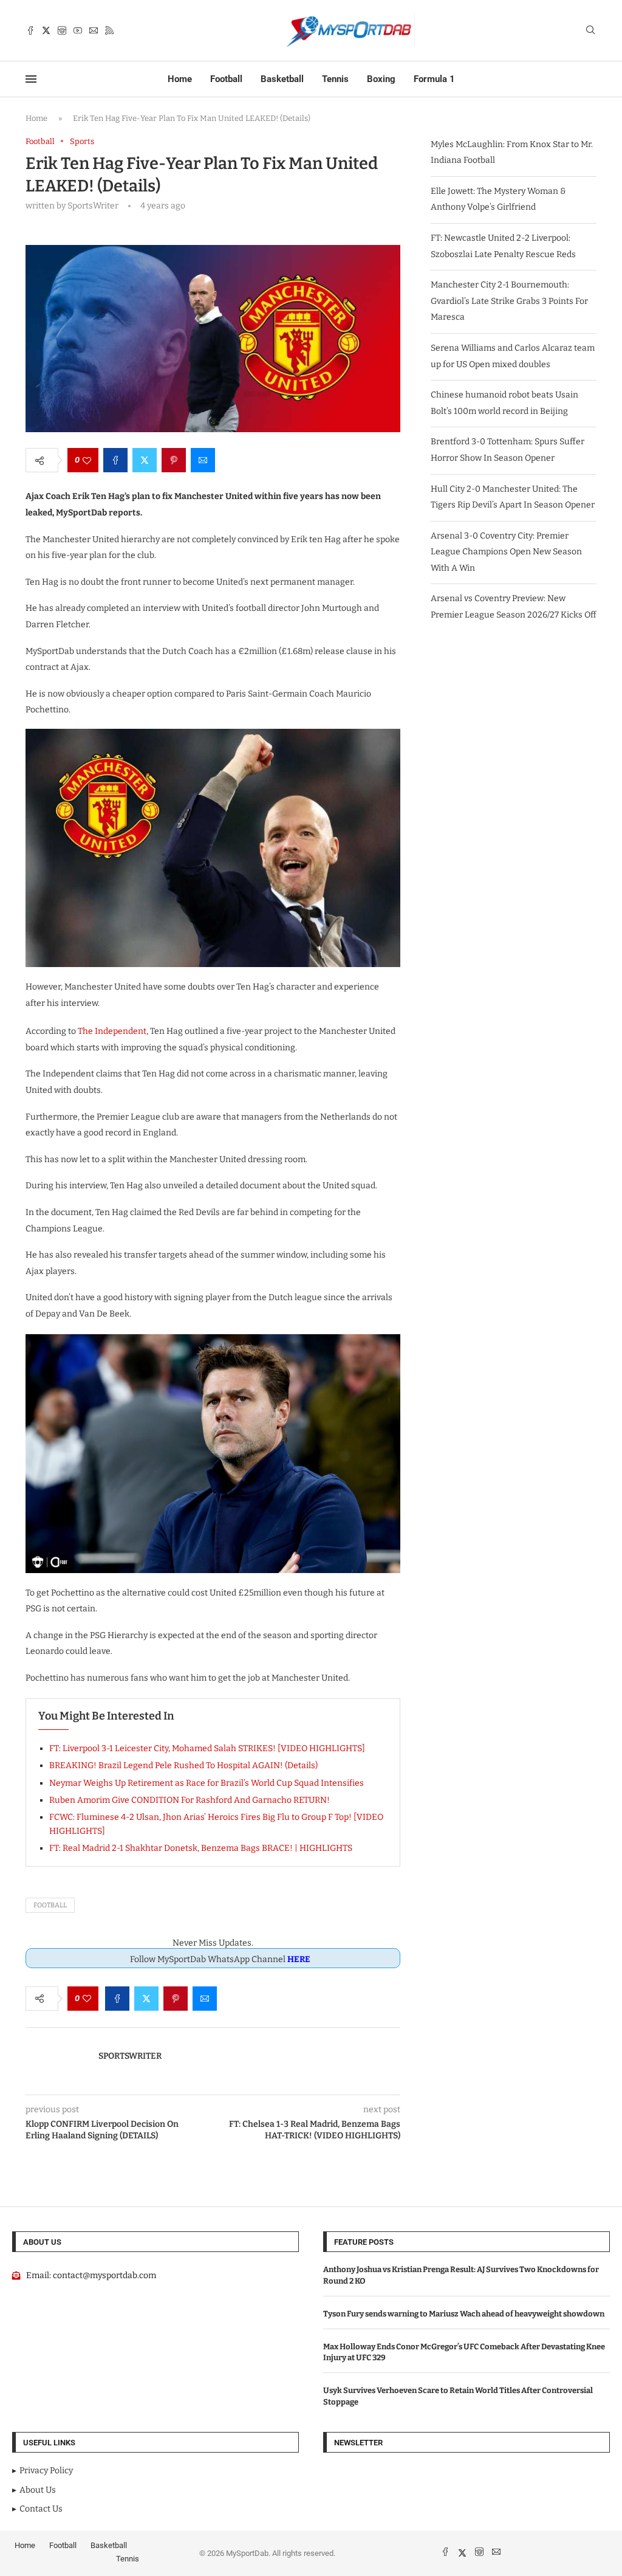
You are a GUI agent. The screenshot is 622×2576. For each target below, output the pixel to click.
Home (180, 79)
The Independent (112, 1031)
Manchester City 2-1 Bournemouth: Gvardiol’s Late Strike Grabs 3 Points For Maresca (509, 301)
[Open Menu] (31, 79)
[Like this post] (87, 460)
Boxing (381, 79)
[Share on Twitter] (145, 460)
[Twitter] (46, 30)
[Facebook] (30, 30)
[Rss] (109, 30)
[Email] (94, 30)
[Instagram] (62, 30)
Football (226, 79)
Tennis (335, 79)
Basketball (282, 79)
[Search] (590, 31)
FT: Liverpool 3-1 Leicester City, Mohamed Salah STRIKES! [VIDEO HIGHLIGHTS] (207, 1748)
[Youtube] (78, 30)
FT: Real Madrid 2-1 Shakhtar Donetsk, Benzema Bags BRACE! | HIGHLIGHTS (201, 1848)
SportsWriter (130, 2056)
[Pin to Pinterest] (174, 460)
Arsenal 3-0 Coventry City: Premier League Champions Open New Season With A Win (506, 552)
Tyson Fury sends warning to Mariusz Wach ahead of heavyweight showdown (464, 2314)
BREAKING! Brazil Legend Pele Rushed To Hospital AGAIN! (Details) (183, 1765)
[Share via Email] (203, 460)
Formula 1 (434, 79)
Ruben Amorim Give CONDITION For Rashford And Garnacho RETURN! (190, 1800)
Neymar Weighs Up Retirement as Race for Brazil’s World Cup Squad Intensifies (207, 1783)
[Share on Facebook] (115, 460)
